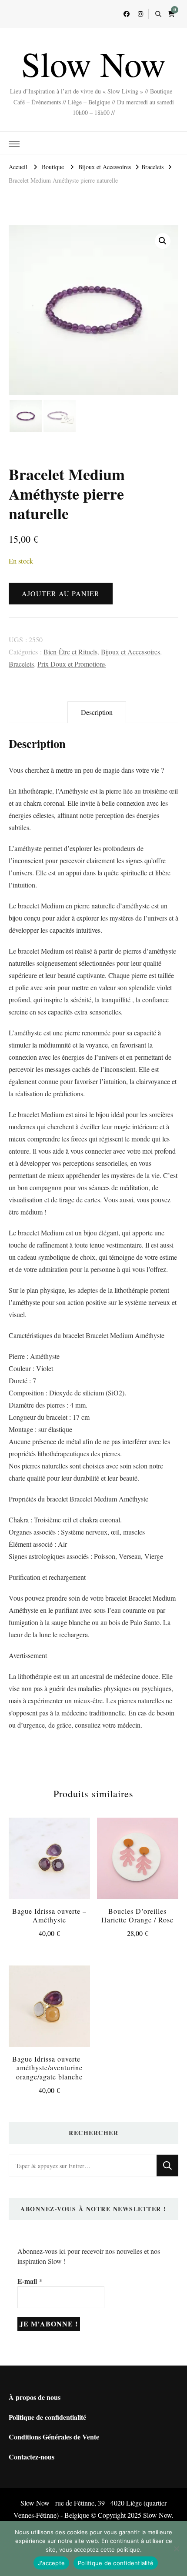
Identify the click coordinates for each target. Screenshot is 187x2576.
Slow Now (93, 63)
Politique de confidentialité (47, 2417)
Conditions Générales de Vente (54, 2437)
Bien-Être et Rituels (70, 652)
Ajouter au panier (61, 593)
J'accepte (51, 2563)
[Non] (176, 2549)
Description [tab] (97, 712)
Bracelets (21, 664)
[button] (163, 241)
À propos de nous (35, 2397)
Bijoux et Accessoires (130, 652)
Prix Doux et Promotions (72, 664)
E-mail (30, 2281)
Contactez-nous (32, 2457)
